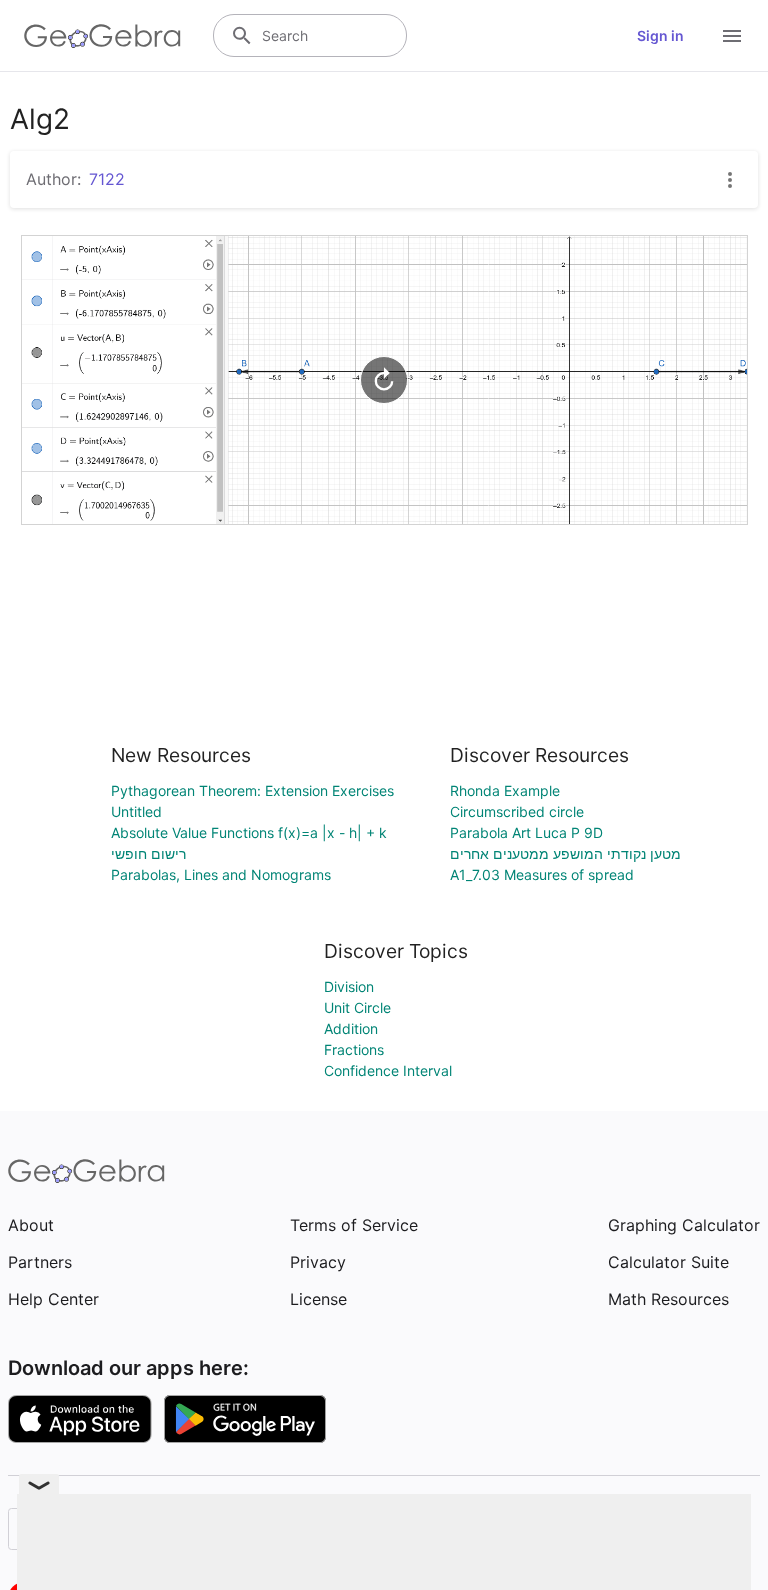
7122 (107, 179)
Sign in (660, 35)
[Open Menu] (732, 36)
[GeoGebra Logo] (102, 36)
